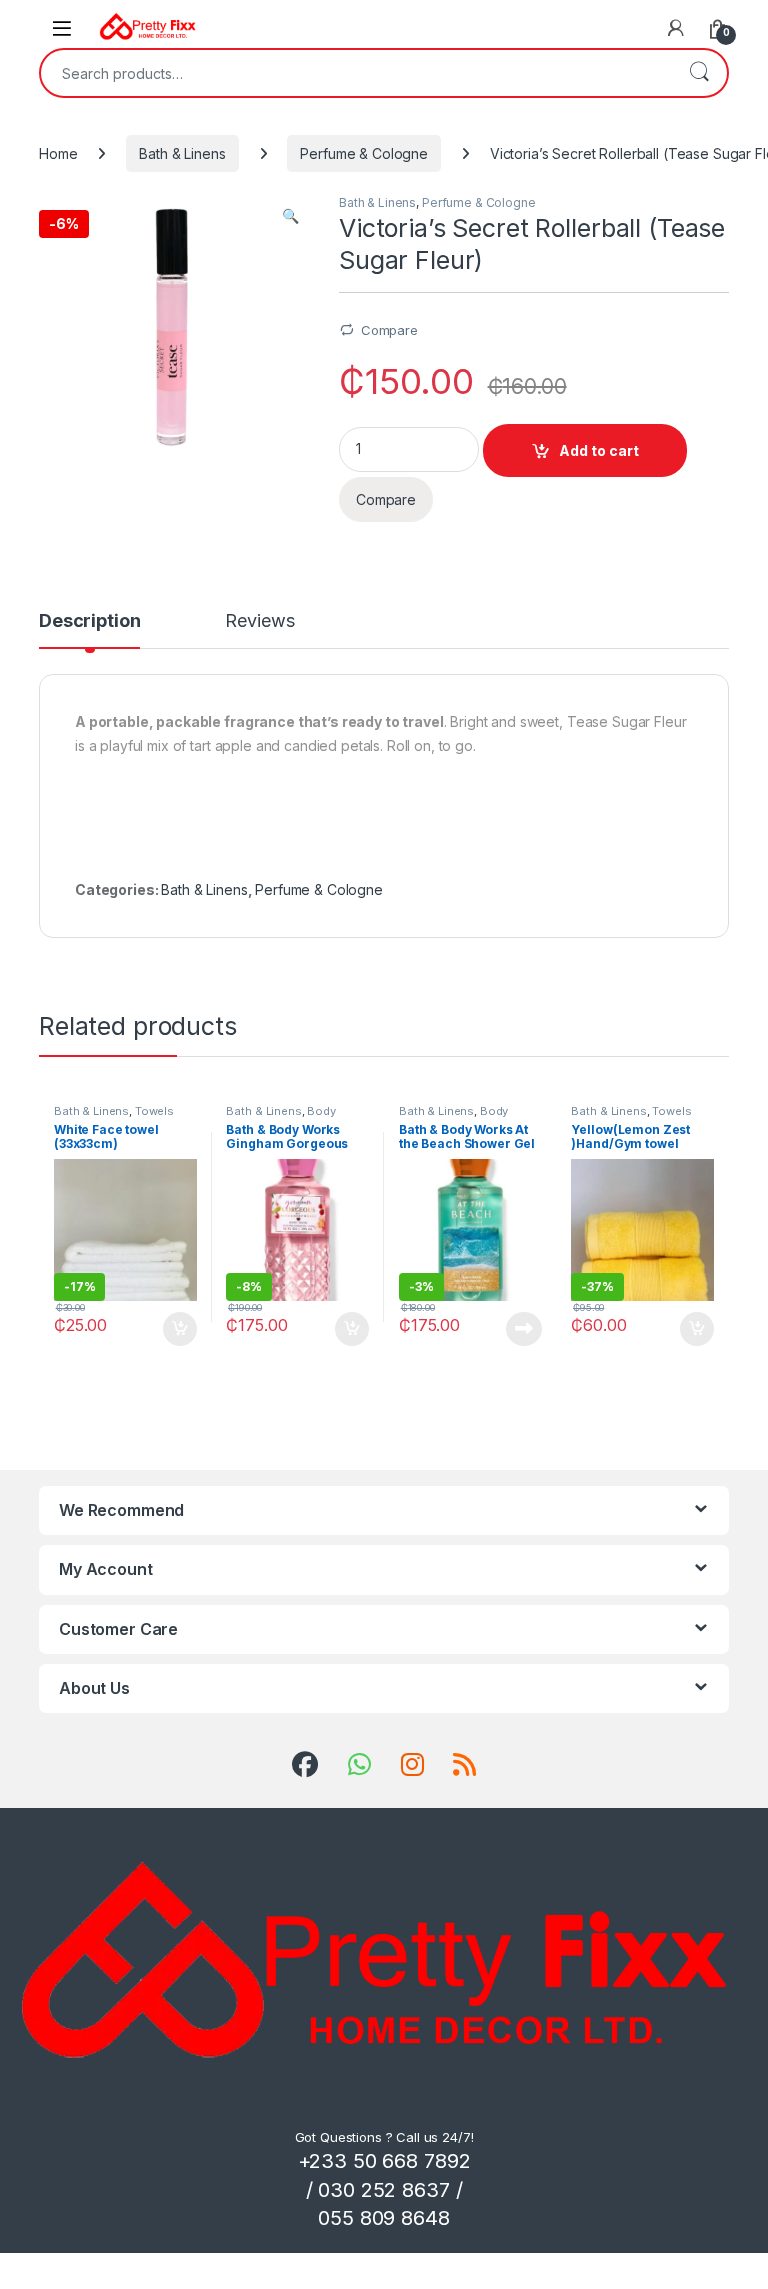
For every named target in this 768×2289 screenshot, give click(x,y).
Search (699, 73)
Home (58, 153)
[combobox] (356, 73)
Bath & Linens (182, 153)
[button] (290, 216)
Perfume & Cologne (364, 153)
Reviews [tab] (259, 621)
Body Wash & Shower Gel (280, 1117)
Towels (154, 1111)
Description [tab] (89, 621)
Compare (389, 330)
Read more (524, 1329)
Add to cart (599, 450)
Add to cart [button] (180, 1329)
